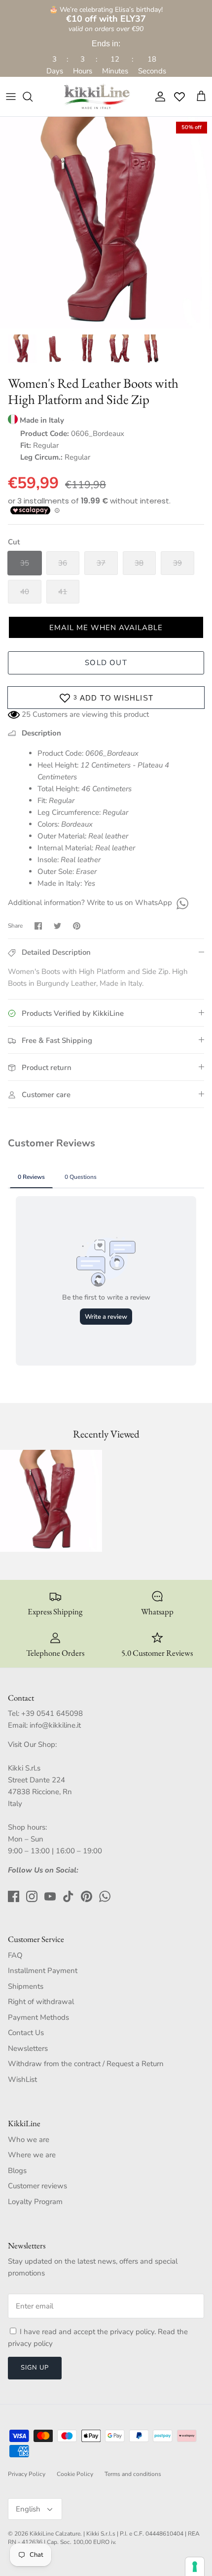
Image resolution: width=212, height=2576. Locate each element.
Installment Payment (43, 1971)
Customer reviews (37, 2186)
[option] (106, 223)
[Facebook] (14, 1896)
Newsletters (28, 2048)
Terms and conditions (133, 2474)
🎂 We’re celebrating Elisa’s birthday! (106, 15)
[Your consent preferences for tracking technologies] (195, 2567)
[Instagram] (32, 1896)
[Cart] (201, 97)
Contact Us (26, 2033)
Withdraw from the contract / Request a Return (86, 2064)
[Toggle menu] (11, 97)
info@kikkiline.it (55, 1725)
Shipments (26, 1986)
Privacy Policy (27, 2474)
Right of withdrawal (41, 2002)
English (28, 2509)
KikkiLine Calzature (55, 2534)
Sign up (35, 2368)
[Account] (158, 97)
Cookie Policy (75, 2474)
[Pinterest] (87, 1896)
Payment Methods (38, 2017)
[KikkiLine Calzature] (96, 97)
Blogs (17, 2171)
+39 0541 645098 (52, 1713)
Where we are (32, 2155)
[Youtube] (50, 1896)
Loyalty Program (35, 2202)
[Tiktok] (68, 1896)
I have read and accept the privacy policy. (89, 2332)
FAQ (15, 1955)
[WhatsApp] (181, 903)
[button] (106, 627)
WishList (22, 2079)
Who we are (29, 2140)
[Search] (33, 97)
